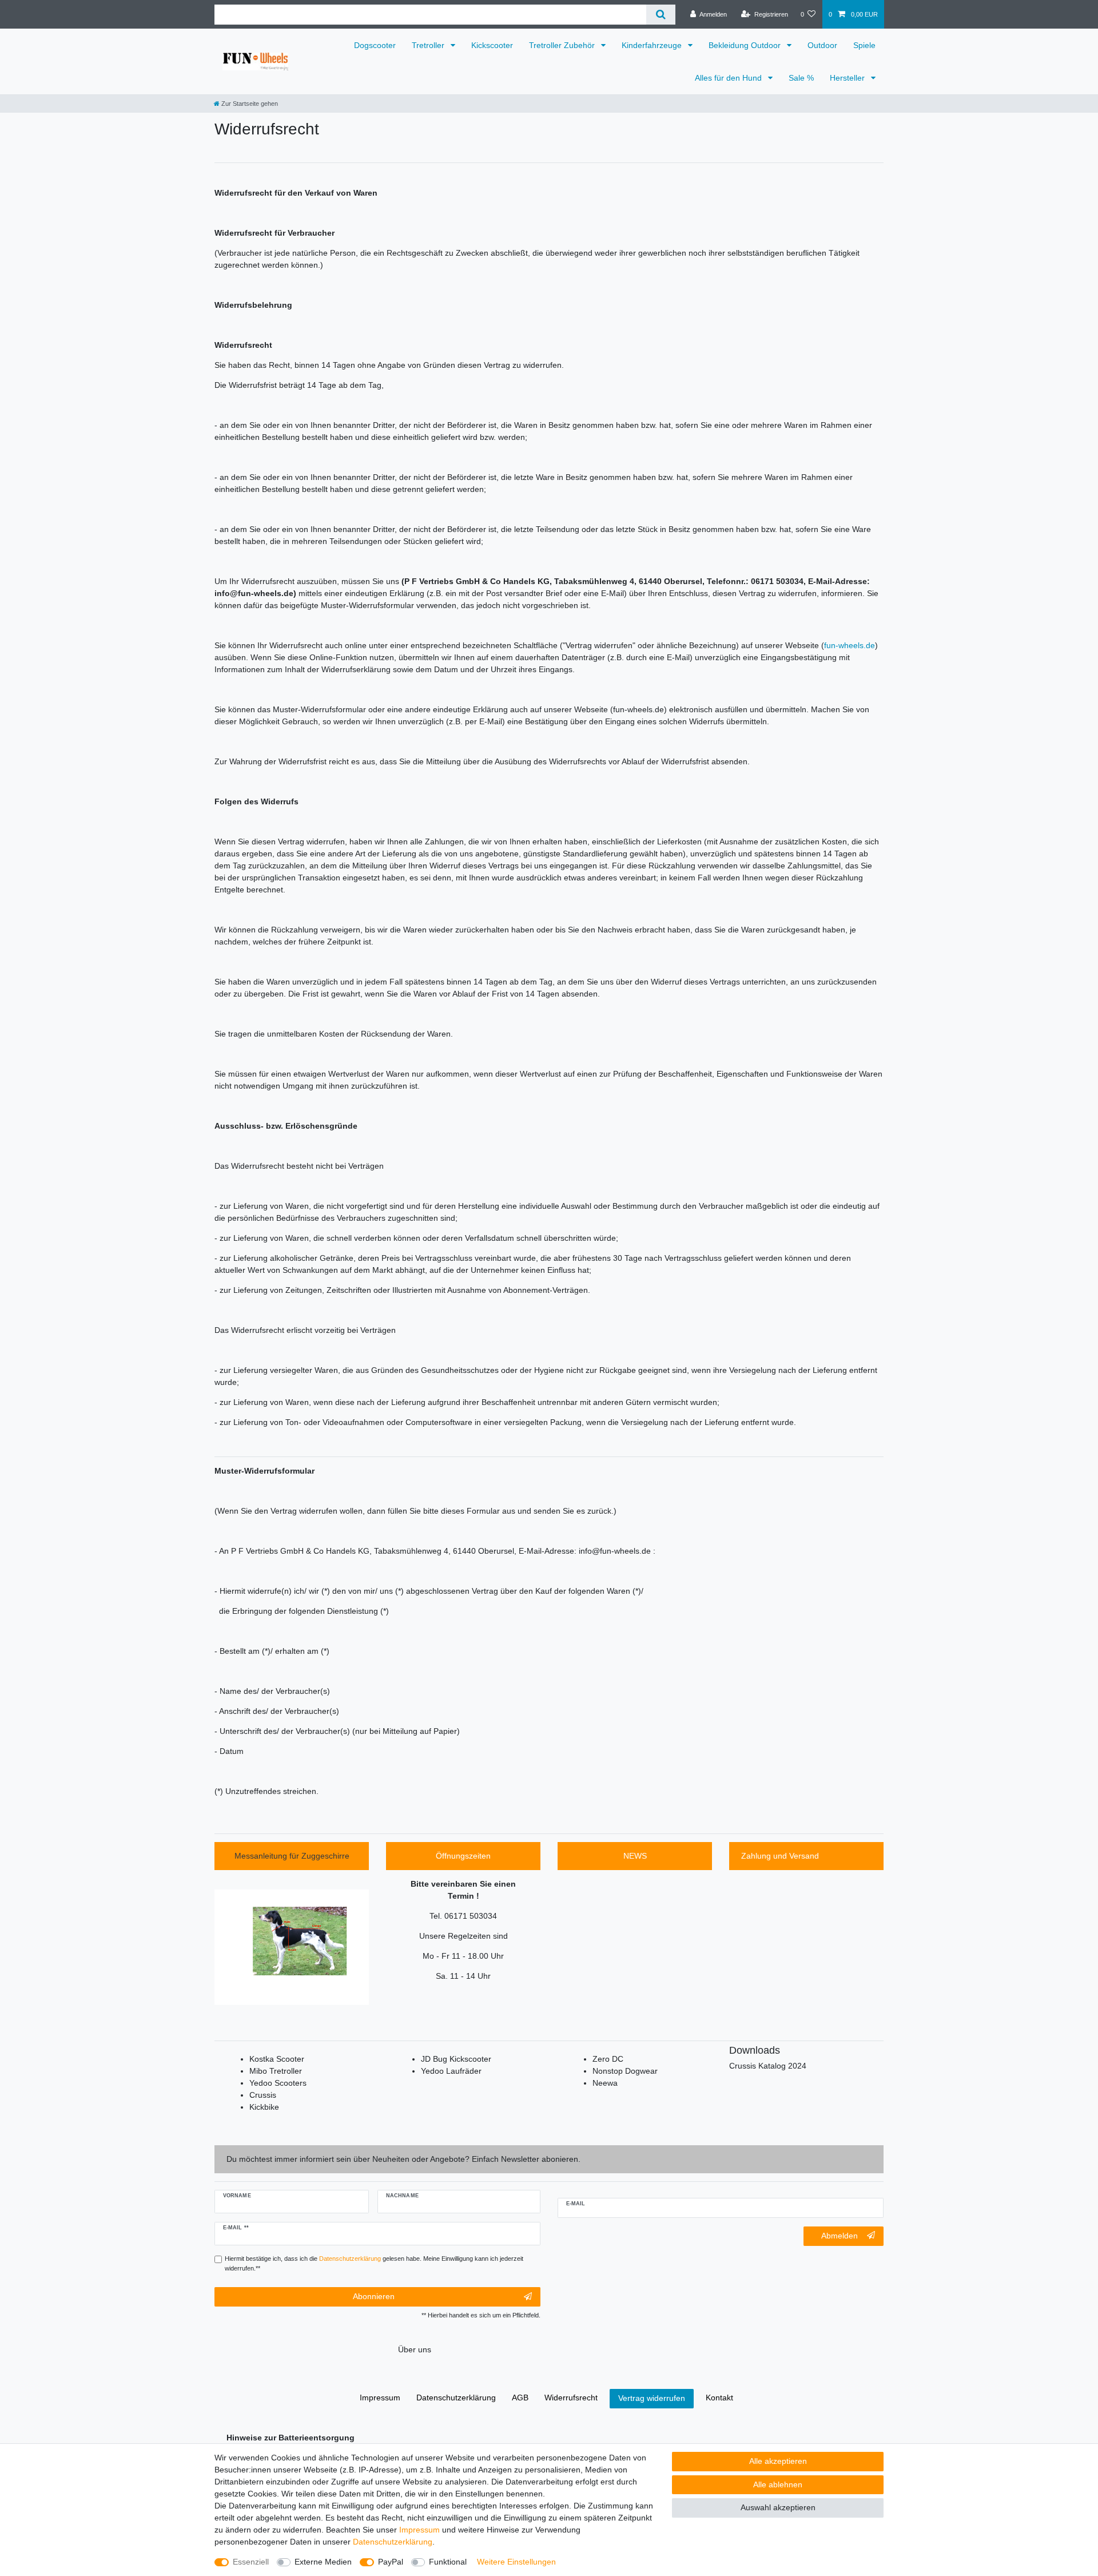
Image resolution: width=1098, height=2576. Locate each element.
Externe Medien (323, 2562)
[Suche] (661, 15)
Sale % (801, 78)
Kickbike (264, 2107)
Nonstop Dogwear (625, 2071)
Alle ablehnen (778, 2484)
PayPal (391, 2562)
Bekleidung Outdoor (746, 45)
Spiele (864, 45)
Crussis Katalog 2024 (768, 2066)
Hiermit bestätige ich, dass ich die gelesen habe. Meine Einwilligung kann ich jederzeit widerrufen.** (374, 2263)
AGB (520, 2398)
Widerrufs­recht (571, 2398)
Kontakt (719, 2398)
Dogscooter (375, 45)
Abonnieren (374, 2296)
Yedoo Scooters (278, 2083)
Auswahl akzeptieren (778, 2507)
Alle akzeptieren (778, 2461)
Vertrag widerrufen (652, 2398)
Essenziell (251, 2562)
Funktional (448, 2562)
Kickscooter (492, 45)
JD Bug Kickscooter (456, 2059)
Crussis (263, 2095)
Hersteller (848, 78)
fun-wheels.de (850, 645)
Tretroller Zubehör (563, 45)
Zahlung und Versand (780, 1856)
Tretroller (429, 45)
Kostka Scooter (277, 2059)
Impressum (419, 2530)
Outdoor (822, 45)
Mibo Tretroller (276, 2071)
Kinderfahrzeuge (653, 45)
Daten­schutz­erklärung (393, 2542)
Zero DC (608, 2059)
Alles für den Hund (729, 78)
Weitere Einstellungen (516, 2562)
